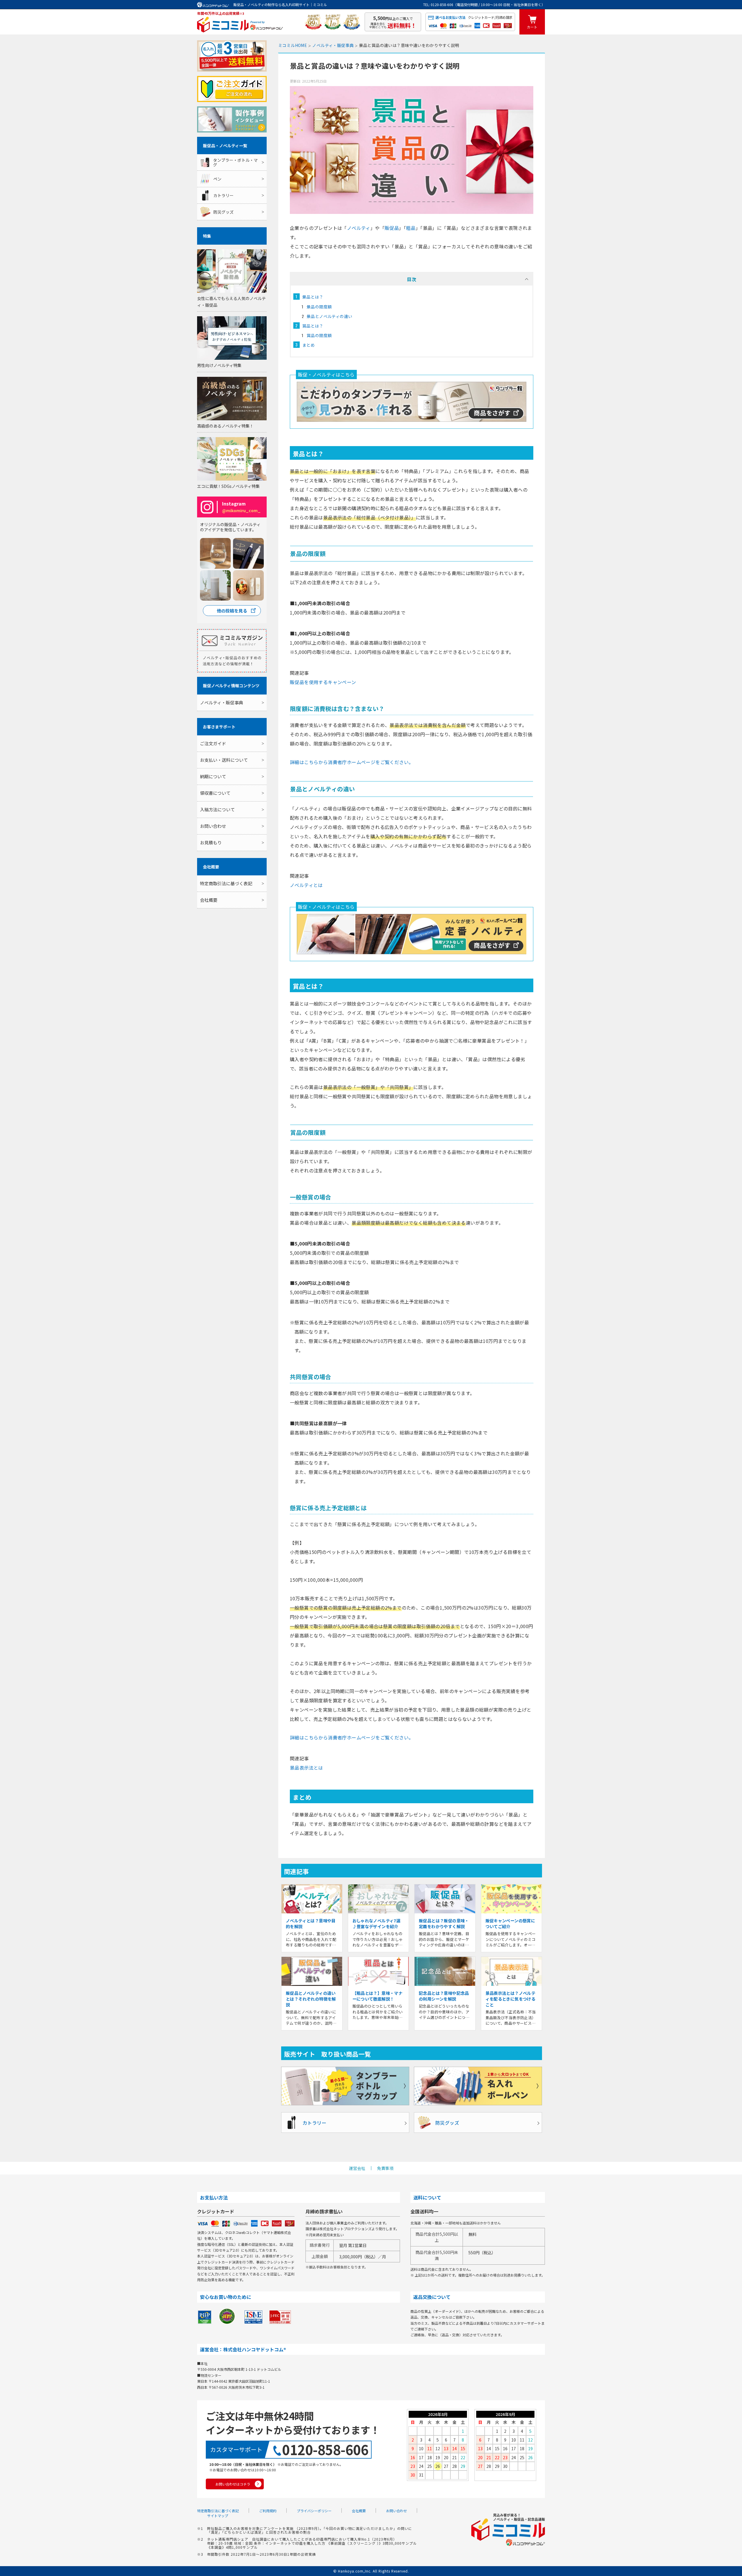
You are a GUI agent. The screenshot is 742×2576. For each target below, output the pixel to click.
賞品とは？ (313, 326)
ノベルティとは (306, 885)
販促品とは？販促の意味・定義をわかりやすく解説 (444, 1924)
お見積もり (211, 842)
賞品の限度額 (319, 335)
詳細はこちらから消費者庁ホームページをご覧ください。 (352, 762)
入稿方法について (217, 809)
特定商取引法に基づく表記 (226, 883)
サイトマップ (218, 2516)
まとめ (309, 345)
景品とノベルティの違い (329, 316)
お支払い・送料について (224, 760)
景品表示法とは (307, 1768)
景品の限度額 (319, 307)
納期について (213, 776)
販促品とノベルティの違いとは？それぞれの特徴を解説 (311, 1999)
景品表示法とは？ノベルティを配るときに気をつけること (511, 1999)
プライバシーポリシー (314, 2511)
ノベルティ (359, 228)
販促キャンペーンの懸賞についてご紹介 (510, 1924)
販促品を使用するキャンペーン (323, 682)
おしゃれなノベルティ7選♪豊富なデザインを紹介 (377, 1924)
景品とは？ (313, 297)
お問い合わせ (213, 826)
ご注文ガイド (213, 743)
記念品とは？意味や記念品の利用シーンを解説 (444, 1996)
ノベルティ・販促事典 (222, 702)
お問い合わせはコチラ (233, 2484)
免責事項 (385, 2168)
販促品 (392, 228)
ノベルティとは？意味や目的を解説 (311, 1924)
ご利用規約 (268, 2511)
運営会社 (357, 2168)
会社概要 (209, 900)
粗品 (411, 228)
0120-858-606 (325, 2449)
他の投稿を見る (232, 611)
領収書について (215, 793)
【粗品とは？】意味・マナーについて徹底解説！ (378, 1996)
